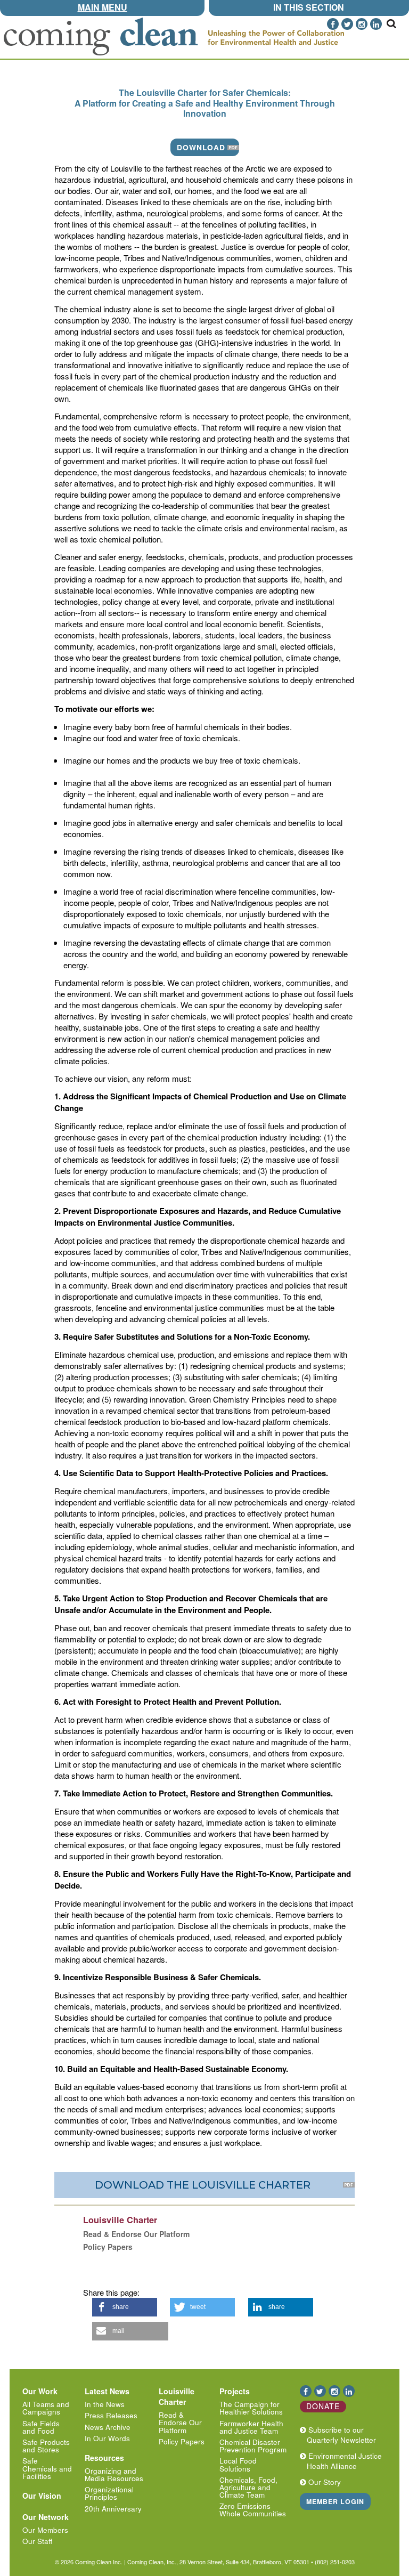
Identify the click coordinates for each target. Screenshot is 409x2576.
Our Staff (37, 2541)
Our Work (40, 2391)
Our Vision (42, 2496)
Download (201, 147)
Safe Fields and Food (41, 2427)
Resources (104, 2458)
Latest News (107, 2391)
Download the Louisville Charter (204, 2185)
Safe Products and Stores (46, 2446)
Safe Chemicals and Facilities (47, 2468)
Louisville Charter (177, 2396)
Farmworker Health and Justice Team (251, 2427)
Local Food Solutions (238, 2464)
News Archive (108, 2427)
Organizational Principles (109, 2493)
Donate (323, 2406)
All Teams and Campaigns (46, 2408)
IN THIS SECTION (309, 7)
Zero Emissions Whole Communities (253, 2510)
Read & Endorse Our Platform (180, 2422)
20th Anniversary (113, 2509)
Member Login (335, 2501)
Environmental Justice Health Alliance (343, 2461)
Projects (235, 2391)
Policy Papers (182, 2441)
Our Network (46, 2517)
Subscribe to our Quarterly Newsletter (340, 2435)
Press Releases (111, 2415)
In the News (105, 2404)
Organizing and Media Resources (114, 2474)
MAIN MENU (103, 7)
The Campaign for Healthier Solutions (251, 2408)
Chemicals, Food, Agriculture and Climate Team (248, 2487)
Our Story (324, 2482)
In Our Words (107, 2438)
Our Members (45, 2530)
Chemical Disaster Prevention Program (253, 2446)
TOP (402, 22)
